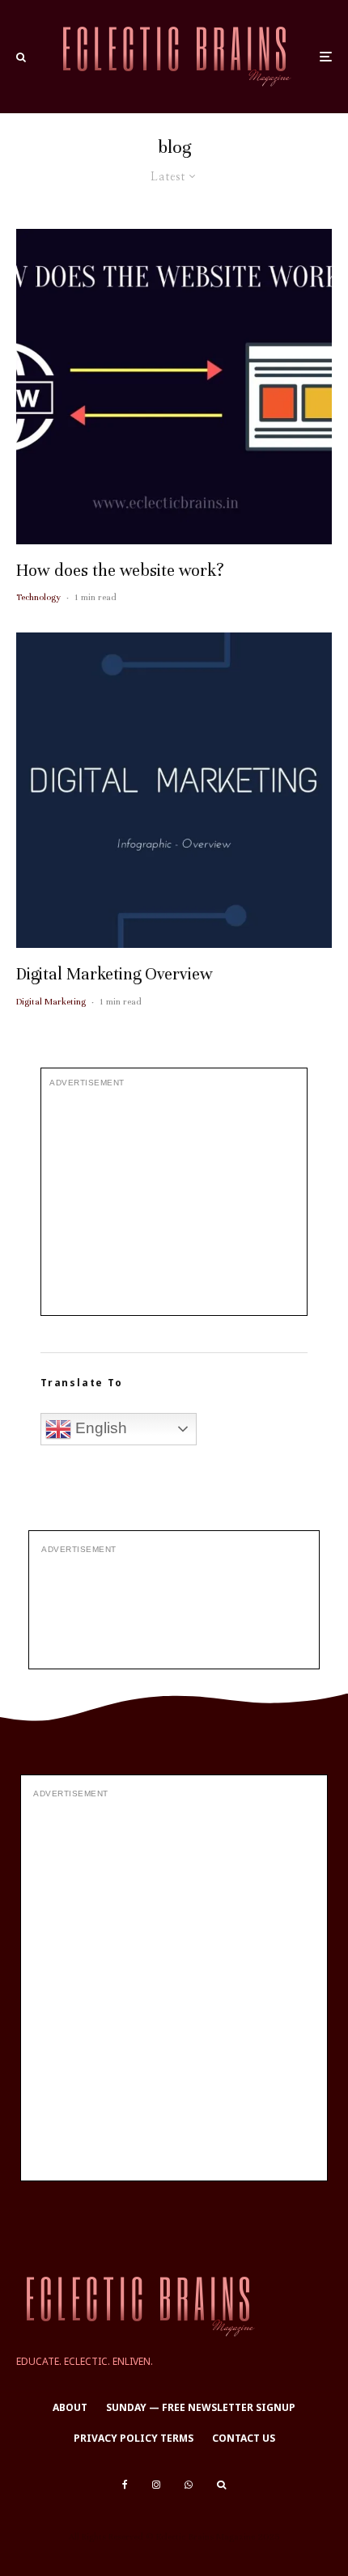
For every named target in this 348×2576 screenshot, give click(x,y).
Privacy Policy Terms (134, 2438)
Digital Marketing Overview (115, 974)
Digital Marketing (51, 1001)
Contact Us (244, 2438)
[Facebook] (125, 2485)
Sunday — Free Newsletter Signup (201, 2407)
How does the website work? (120, 571)
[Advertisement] (174, 1202)
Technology (38, 597)
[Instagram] (156, 2485)
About (70, 2407)
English (99, 1428)
